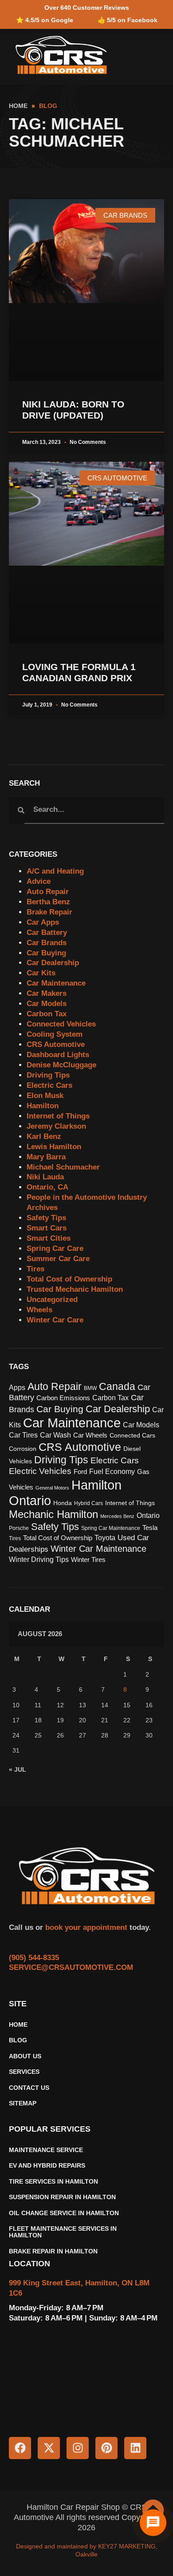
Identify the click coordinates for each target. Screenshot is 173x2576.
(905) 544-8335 (34, 1958)
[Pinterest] (106, 2448)
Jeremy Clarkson (56, 1126)
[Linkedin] (135, 2448)
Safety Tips (46, 1218)
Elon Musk (45, 1096)
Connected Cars (132, 1436)
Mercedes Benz (117, 1516)
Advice (39, 881)
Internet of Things (58, 1116)
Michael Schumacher (63, 1167)
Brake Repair (49, 912)
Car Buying (46, 953)
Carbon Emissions (63, 1398)
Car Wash (55, 1435)
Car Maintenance (56, 983)
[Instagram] (78, 2448)
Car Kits (41, 973)
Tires (35, 1269)
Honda (63, 1503)
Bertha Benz (48, 902)
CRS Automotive (56, 1044)
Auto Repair (48, 892)
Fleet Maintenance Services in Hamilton (63, 2232)
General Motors (52, 1488)
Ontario (148, 1516)
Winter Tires (88, 1560)
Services (24, 2072)
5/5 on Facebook (132, 20)
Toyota (105, 1538)
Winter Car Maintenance (98, 1549)
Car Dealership (53, 963)
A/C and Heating (55, 871)
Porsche (19, 1528)
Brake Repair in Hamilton (53, 2251)
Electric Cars (49, 1085)
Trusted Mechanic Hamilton (75, 1289)
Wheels (39, 1310)
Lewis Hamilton (54, 1147)
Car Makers (47, 993)
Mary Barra (46, 1157)
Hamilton (43, 1106)
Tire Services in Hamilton (53, 2182)
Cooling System (55, 1034)
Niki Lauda (45, 1177)
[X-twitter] (49, 2448)
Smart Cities (49, 1238)
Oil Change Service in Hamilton (64, 2213)
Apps (17, 1388)
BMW (90, 1388)
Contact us (29, 2088)
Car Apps (43, 922)
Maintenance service (46, 2150)
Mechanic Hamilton (53, 1514)
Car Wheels (90, 1435)
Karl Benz (44, 1136)
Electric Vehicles (40, 1471)
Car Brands (47, 943)
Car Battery (47, 933)
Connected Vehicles (61, 1024)
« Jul (18, 1769)
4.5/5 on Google (49, 20)
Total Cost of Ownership (69, 1279)
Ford (80, 1472)
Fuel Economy (112, 1472)
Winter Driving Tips (39, 1559)
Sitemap (23, 2103)
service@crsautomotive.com (71, 1967)
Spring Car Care (55, 1248)
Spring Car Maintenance (111, 1528)
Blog (18, 2040)
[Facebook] (20, 2448)
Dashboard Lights (58, 1055)
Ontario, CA (47, 1187)
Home (18, 2025)
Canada (117, 1386)
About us (25, 2056)
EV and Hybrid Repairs (47, 2166)
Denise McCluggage (61, 1065)
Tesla (150, 1528)
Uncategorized (52, 1300)
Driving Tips (48, 1075)
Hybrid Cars (88, 1503)
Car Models (47, 1004)
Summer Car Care (58, 1259)
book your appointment (85, 1927)
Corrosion (23, 1449)
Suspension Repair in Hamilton (62, 2197)
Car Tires (23, 1435)
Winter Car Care (55, 1320)
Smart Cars (47, 1228)
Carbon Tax (47, 1014)
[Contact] (153, 2523)
